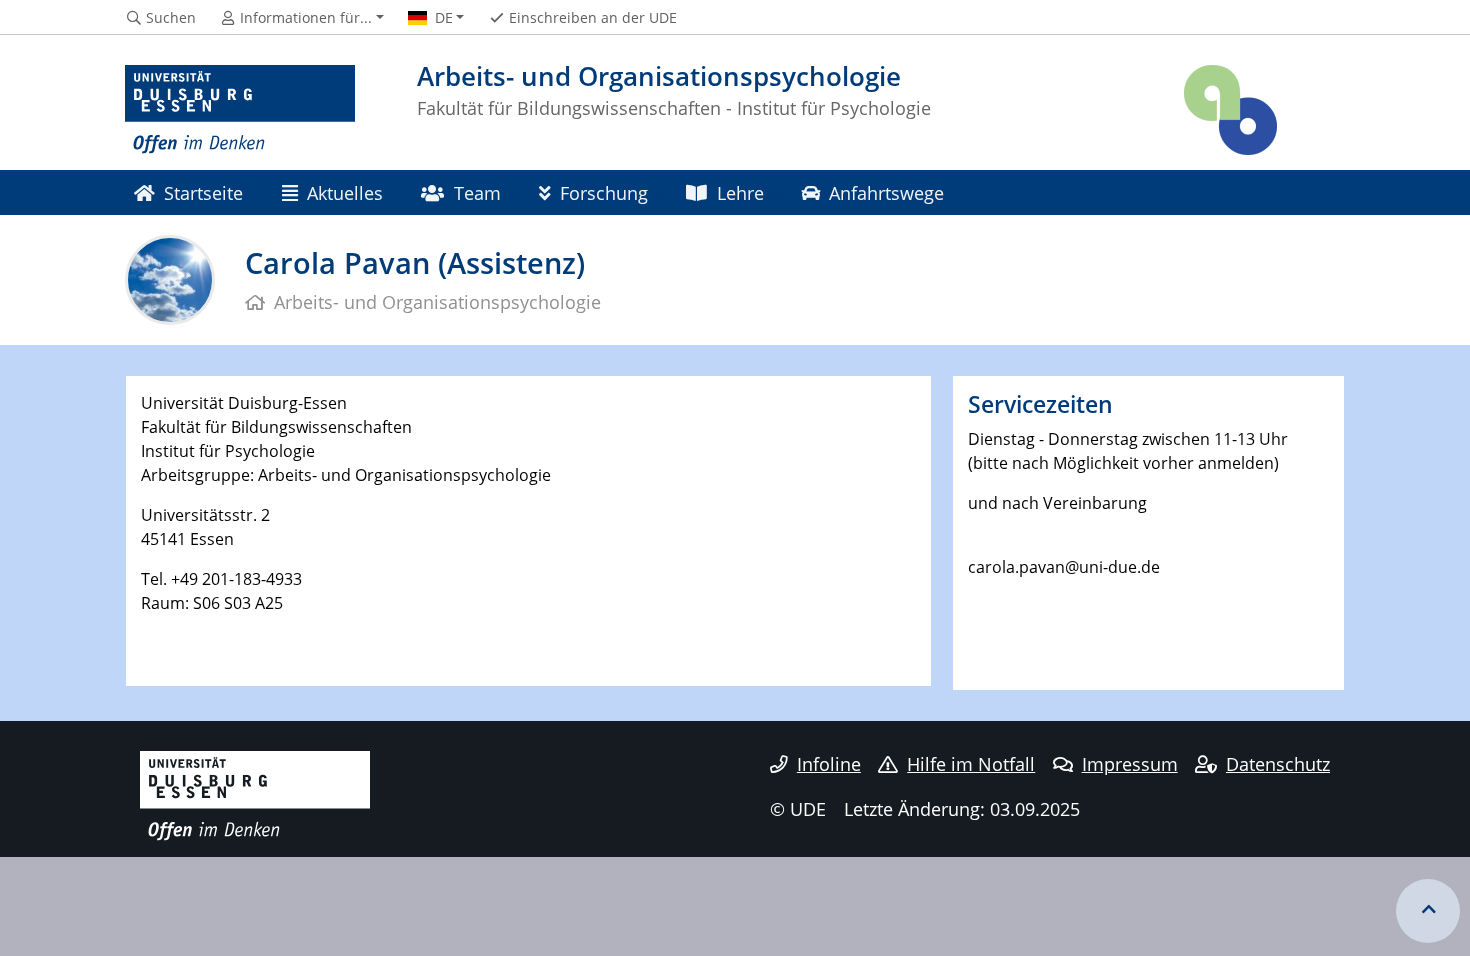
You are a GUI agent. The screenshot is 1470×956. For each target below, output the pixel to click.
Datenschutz (1278, 764)
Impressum (1130, 764)
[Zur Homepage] (240, 110)
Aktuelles (345, 192)
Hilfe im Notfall (971, 764)
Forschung (604, 192)
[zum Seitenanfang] (1428, 911)
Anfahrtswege (886, 192)
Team (477, 192)
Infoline (829, 764)
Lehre (740, 192)
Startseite (203, 192)
